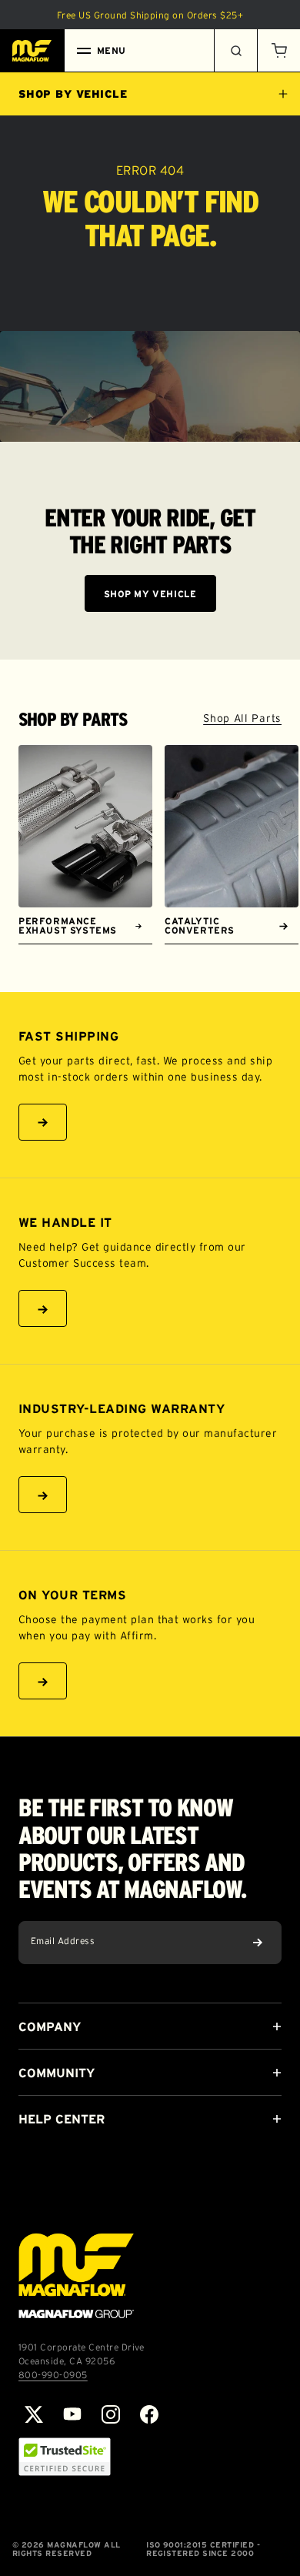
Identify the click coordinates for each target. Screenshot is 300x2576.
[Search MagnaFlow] (235, 51)
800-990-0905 (53, 2375)
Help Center (62, 2119)
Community (57, 2073)
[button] (278, 51)
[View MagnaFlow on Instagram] (111, 2414)
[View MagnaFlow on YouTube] (72, 2414)
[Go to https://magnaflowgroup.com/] (76, 2276)
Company (50, 2026)
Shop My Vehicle (150, 594)
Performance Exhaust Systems (68, 925)
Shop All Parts (242, 718)
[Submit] (258, 1943)
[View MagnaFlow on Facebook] (149, 2414)
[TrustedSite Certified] (65, 2457)
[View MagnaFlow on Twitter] (34, 2414)
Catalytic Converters (200, 925)
